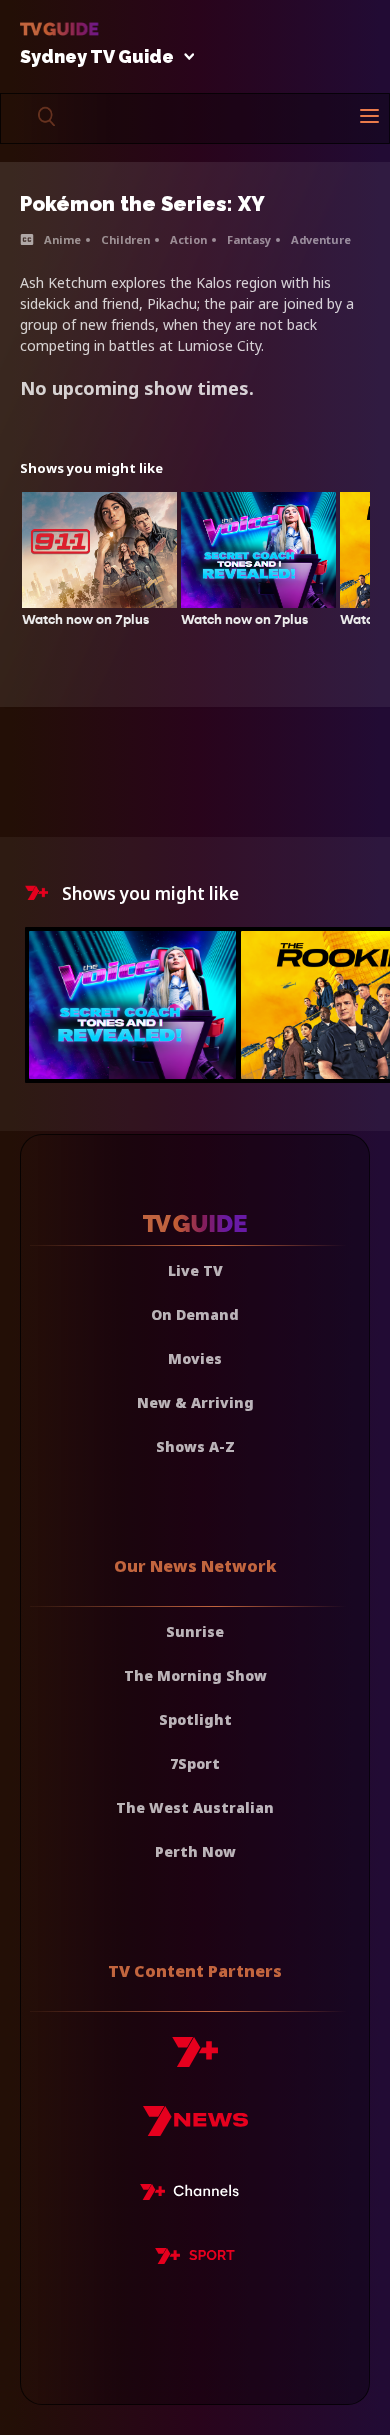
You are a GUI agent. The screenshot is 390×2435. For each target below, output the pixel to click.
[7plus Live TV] (195, 2195)
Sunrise (195, 1631)
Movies (195, 1358)
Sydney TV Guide (97, 57)
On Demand (195, 1314)
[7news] (195, 2128)
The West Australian (195, 1807)
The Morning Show (195, 1675)
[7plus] (195, 2059)
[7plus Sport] (195, 2259)
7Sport (195, 1763)
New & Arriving (195, 1402)
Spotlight (195, 1719)
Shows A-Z (195, 1446)
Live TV (195, 1270)
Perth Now (195, 1851)
